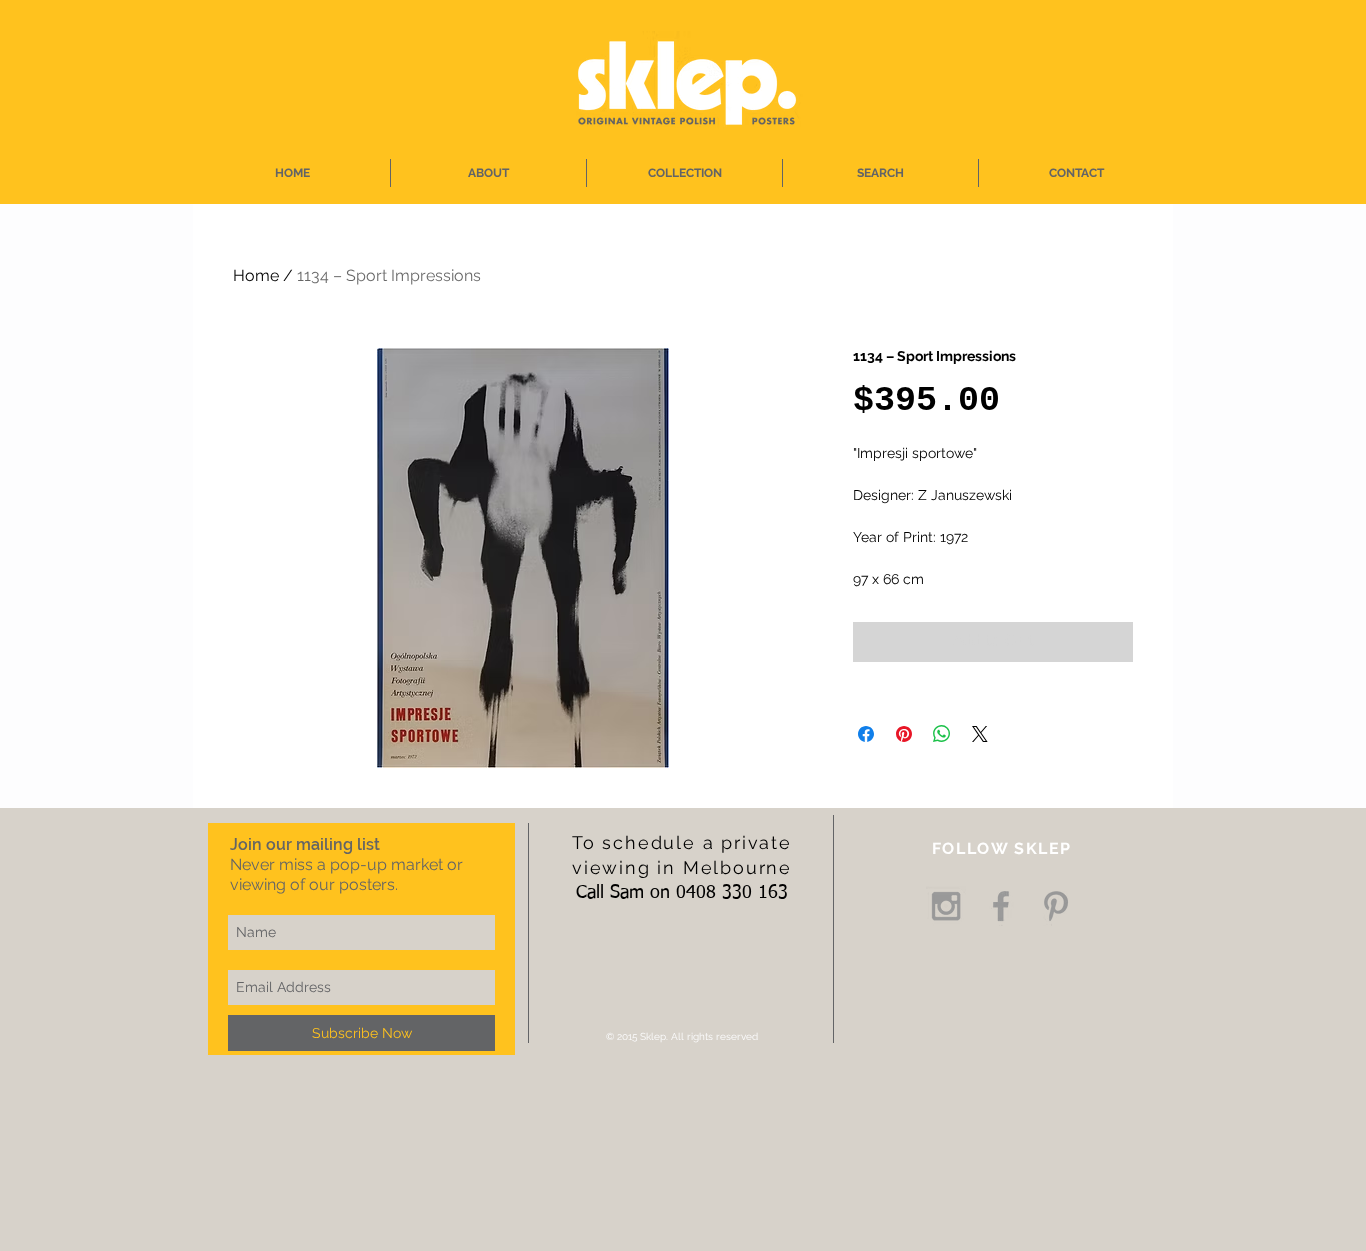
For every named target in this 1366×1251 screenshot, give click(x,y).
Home (256, 275)
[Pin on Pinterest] (904, 734)
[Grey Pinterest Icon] (1056, 906)
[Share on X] (980, 734)
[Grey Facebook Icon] (1001, 906)
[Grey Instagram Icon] (946, 906)
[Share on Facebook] (866, 734)
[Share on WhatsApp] (942, 734)
